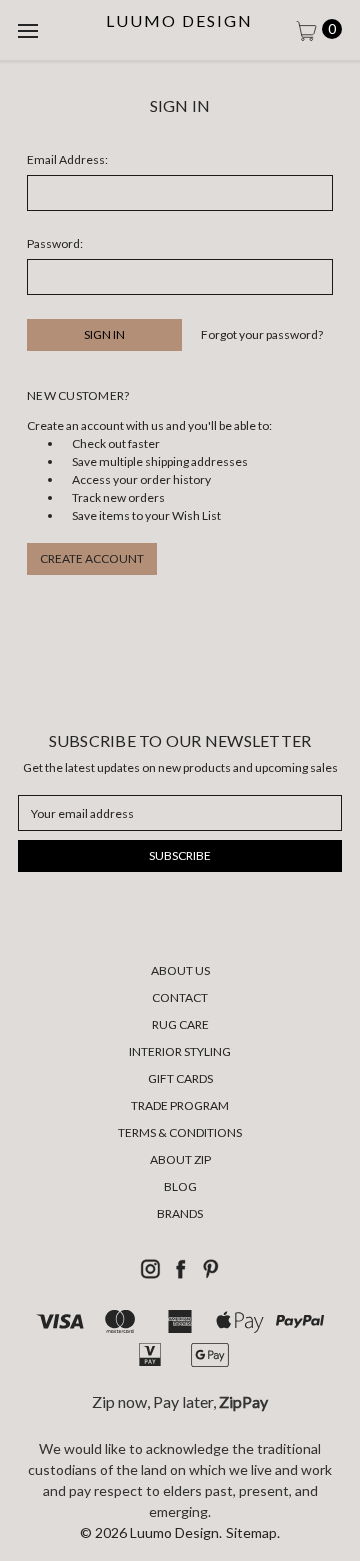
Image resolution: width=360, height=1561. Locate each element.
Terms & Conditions (180, 1132)
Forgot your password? (262, 334)
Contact (180, 997)
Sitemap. (253, 1532)
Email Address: (67, 159)
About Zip (180, 1159)
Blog (180, 1186)
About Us (180, 970)
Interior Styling (180, 1051)
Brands (180, 1213)
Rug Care (180, 1024)
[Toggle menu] (30, 30)
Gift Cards (180, 1078)
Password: (55, 243)
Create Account (92, 558)
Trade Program (180, 1105)
